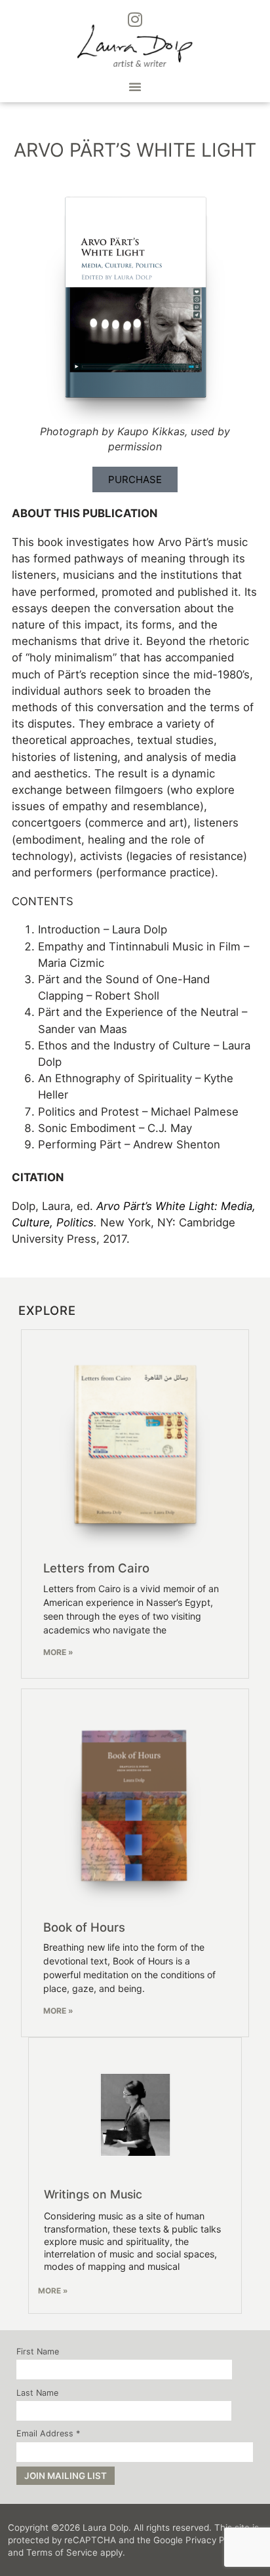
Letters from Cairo (96, 1568)
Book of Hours (84, 1927)
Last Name (37, 2393)
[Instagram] (135, 20)
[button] (135, 87)
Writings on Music (93, 2194)
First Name (38, 2352)
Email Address (48, 2434)
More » (58, 1652)
